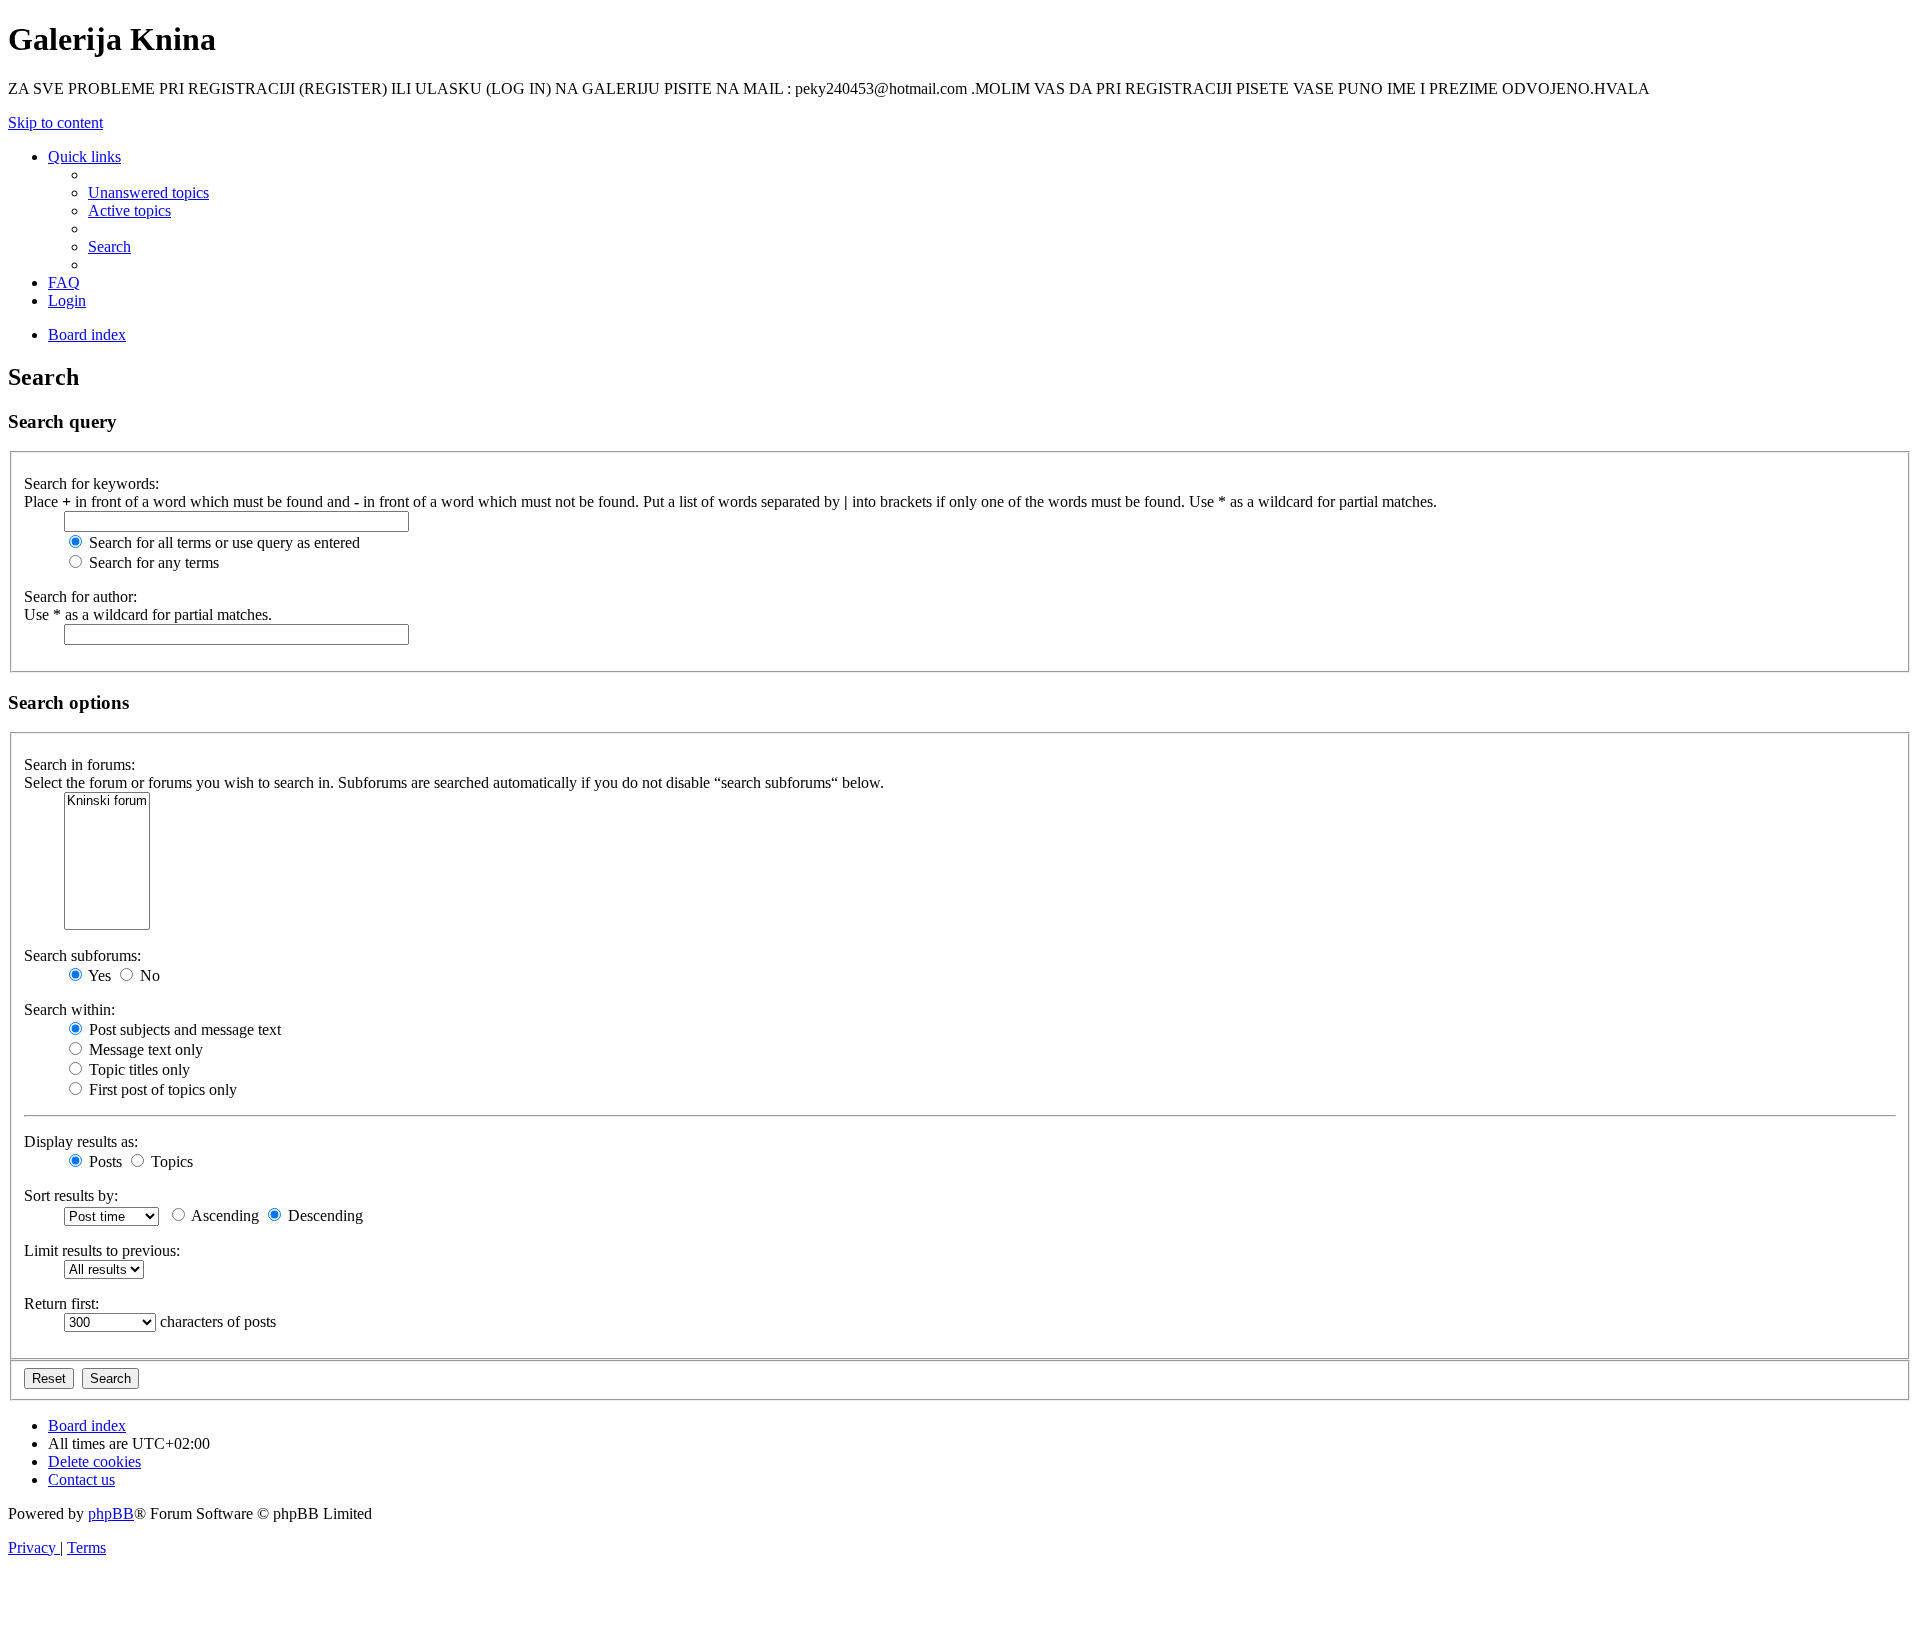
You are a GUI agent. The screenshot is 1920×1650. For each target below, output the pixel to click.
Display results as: (81, 1141)
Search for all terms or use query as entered (222, 542)
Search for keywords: (91, 483)
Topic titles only (137, 1069)
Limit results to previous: (102, 1250)
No (148, 975)
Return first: (61, 1303)
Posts (103, 1161)
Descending (323, 1215)
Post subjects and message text (183, 1029)
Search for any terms (152, 562)
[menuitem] (148, 192)
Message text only (144, 1049)
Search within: (69, 1009)
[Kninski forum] (107, 801)
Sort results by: (71, 1195)
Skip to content (55, 122)
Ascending (223, 1215)
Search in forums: (79, 764)
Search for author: (80, 596)
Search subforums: (82, 955)
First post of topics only (161, 1089)
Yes (98, 975)
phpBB (111, 1513)
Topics (170, 1161)
